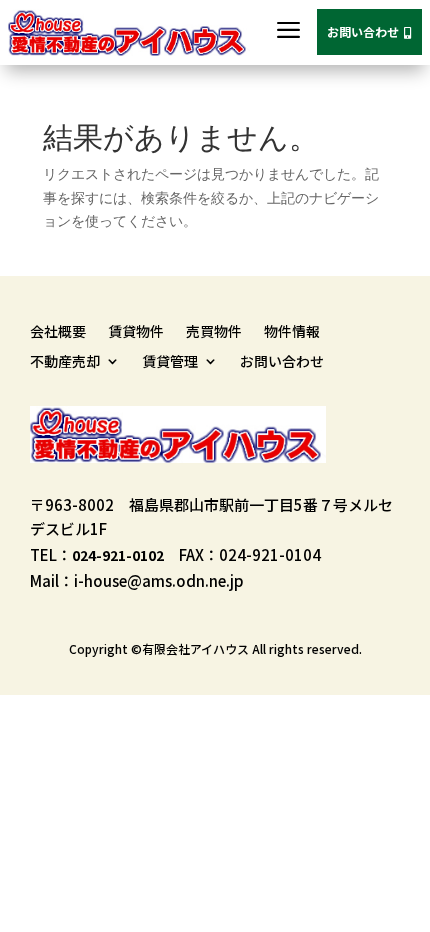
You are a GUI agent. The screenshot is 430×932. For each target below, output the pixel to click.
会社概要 (58, 332)
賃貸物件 (136, 332)
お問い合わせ (369, 31)
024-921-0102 (118, 555)
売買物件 (214, 332)
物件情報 (292, 332)
